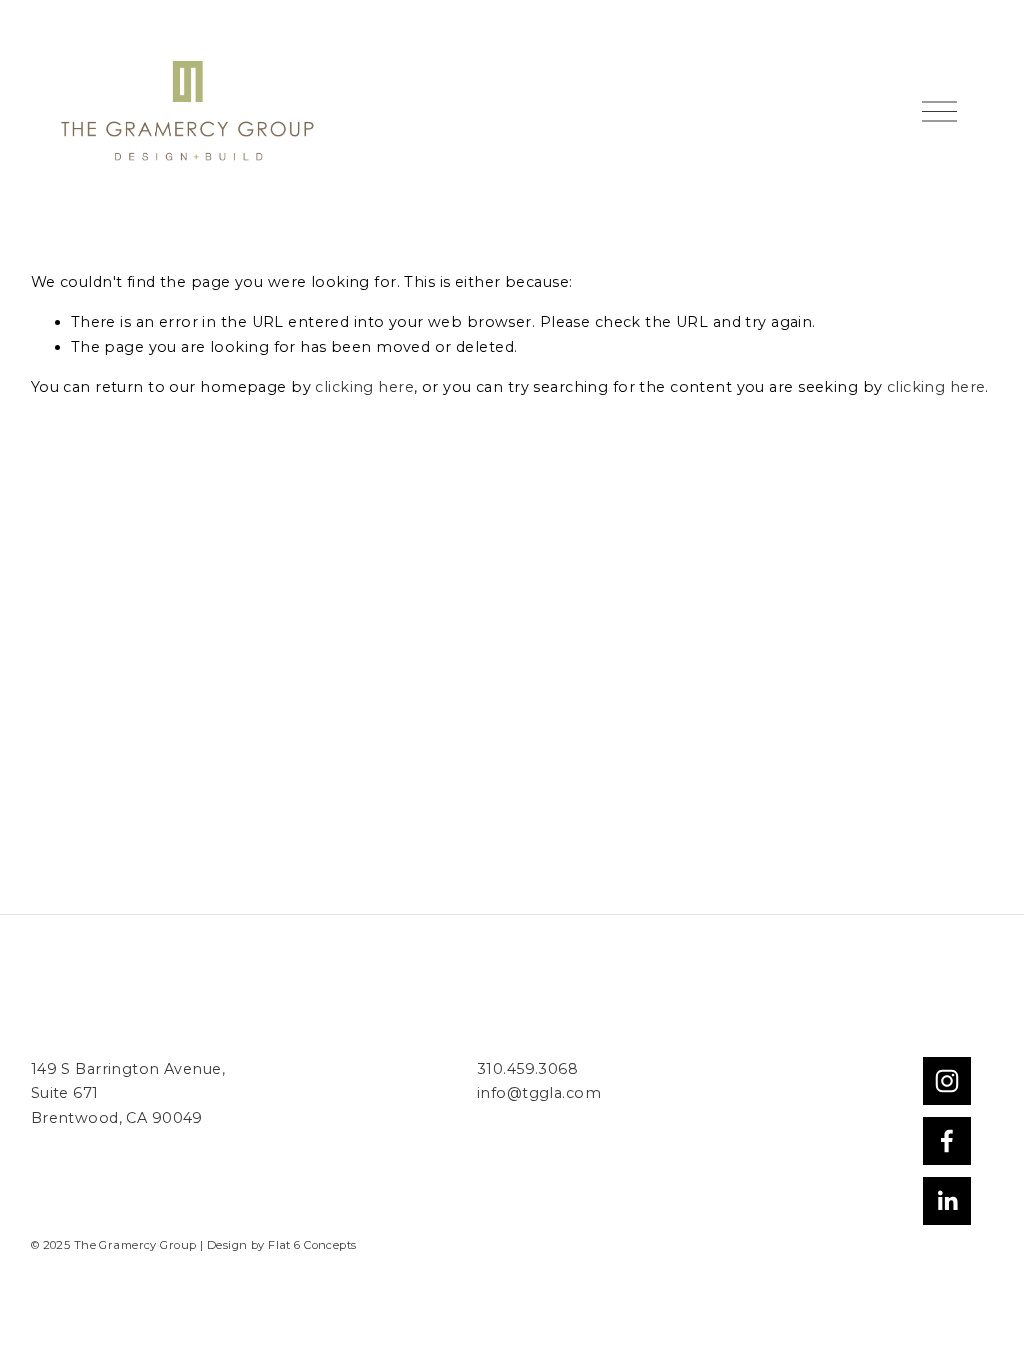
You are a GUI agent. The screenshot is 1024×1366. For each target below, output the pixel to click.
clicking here (364, 387)
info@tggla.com (539, 1093)
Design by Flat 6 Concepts (282, 1245)
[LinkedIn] (947, 1201)
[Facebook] (947, 1141)
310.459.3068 (527, 1069)
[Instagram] (947, 1081)
